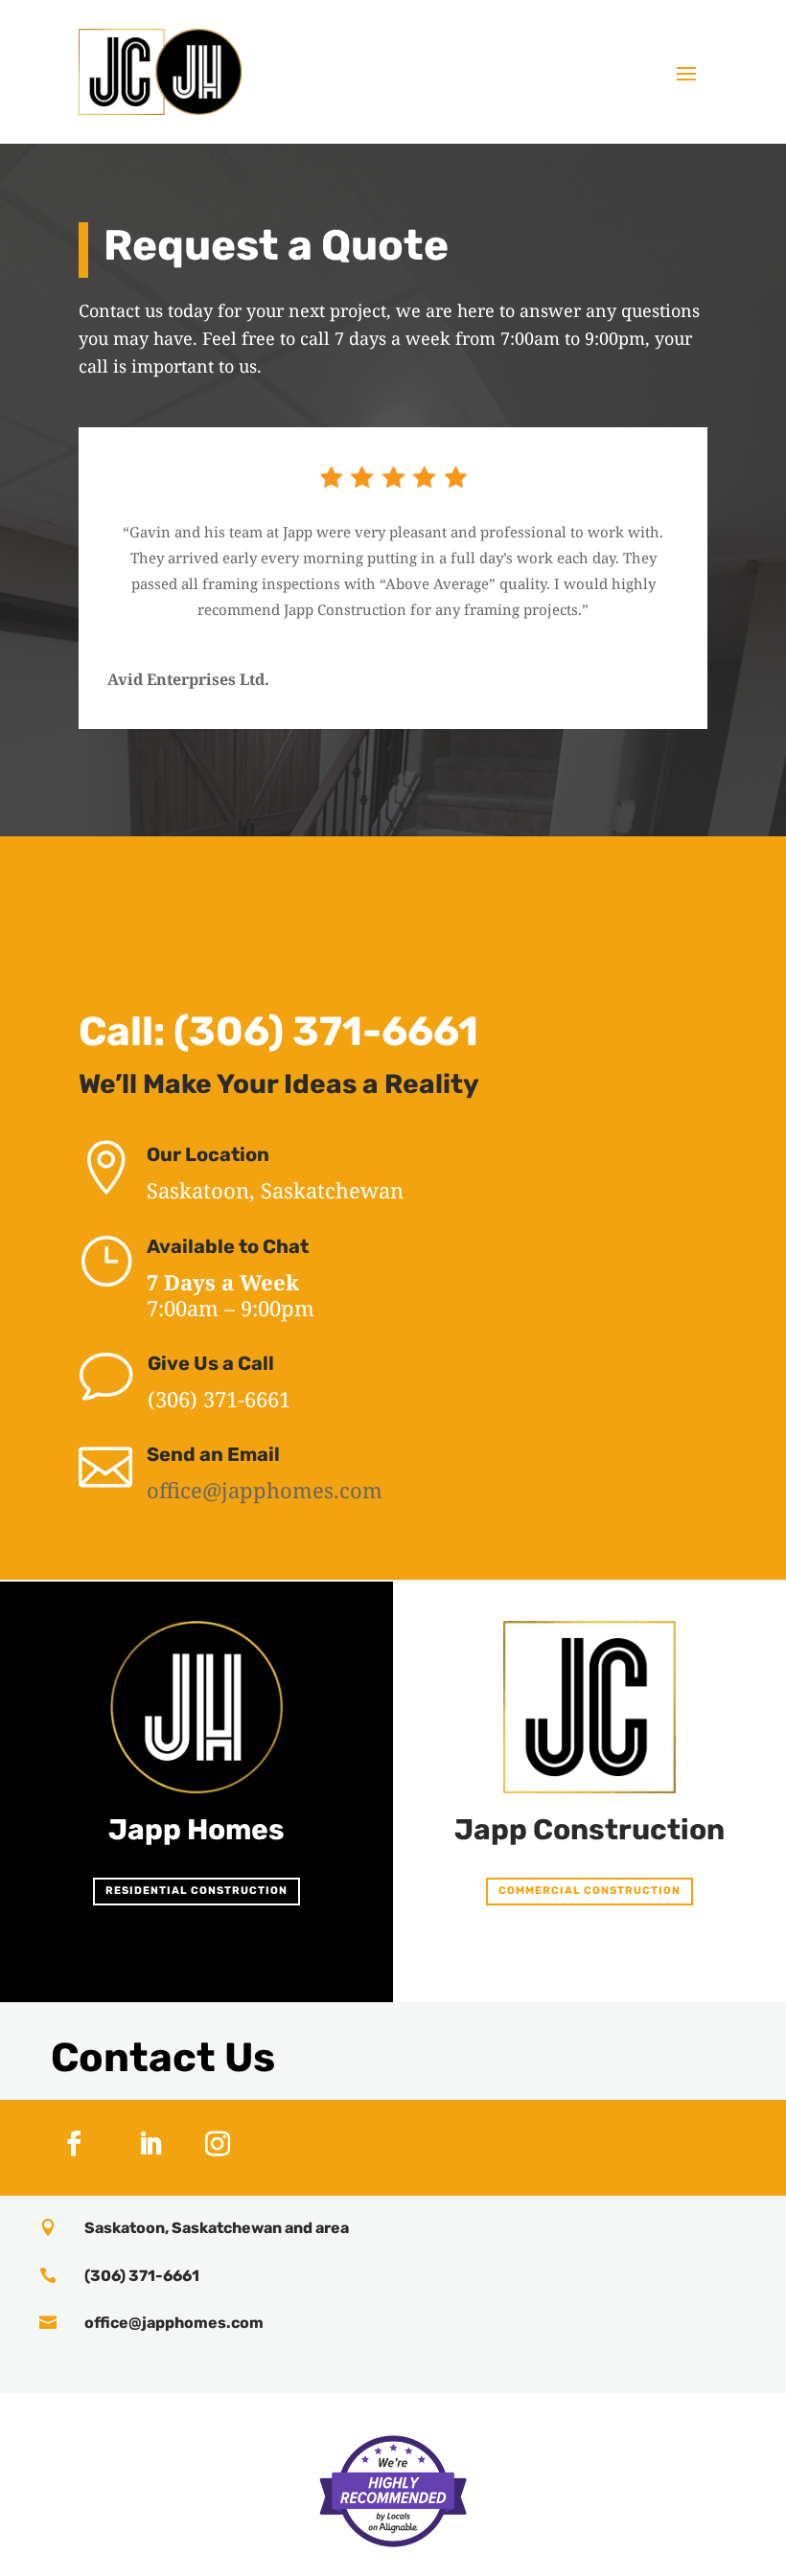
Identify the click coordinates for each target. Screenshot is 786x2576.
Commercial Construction (589, 1891)
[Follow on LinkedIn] (150, 2144)
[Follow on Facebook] (74, 2144)
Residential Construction (196, 1891)
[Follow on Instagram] (218, 2144)
